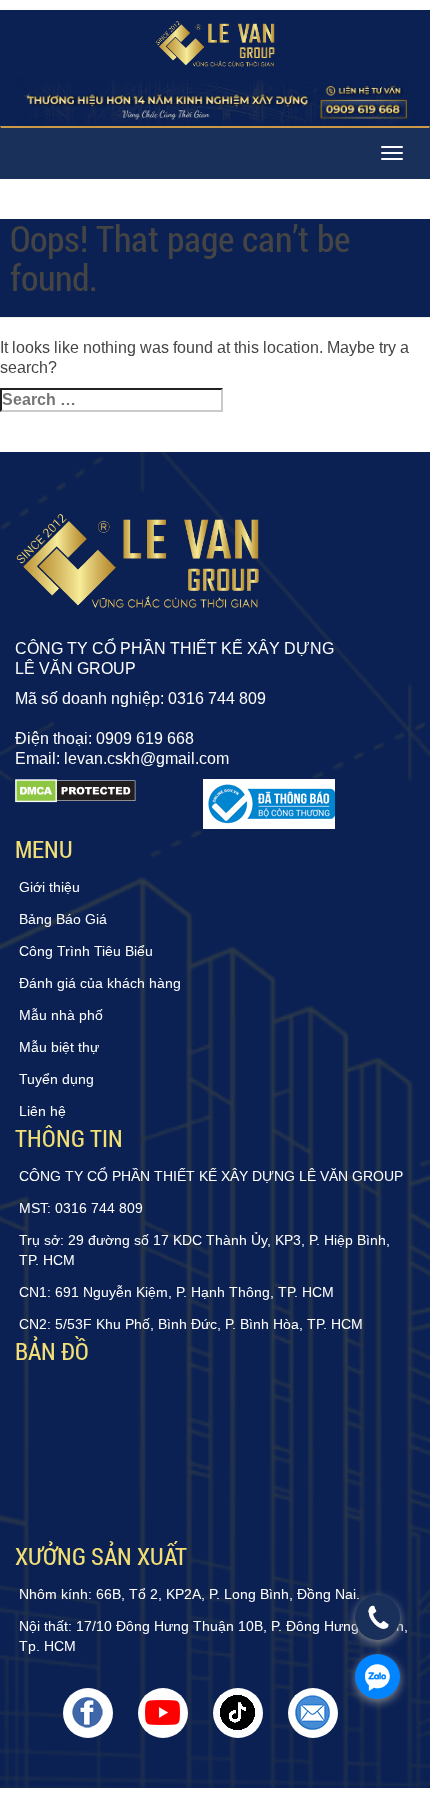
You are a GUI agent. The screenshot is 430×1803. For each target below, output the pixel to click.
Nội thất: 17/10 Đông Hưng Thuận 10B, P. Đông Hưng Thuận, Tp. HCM (213, 1636)
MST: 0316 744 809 (81, 1208)
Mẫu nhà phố (61, 1015)
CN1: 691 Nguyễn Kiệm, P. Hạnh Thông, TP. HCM (176, 1292)
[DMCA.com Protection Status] (75, 804)
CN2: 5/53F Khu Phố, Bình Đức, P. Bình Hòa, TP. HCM (191, 1324)
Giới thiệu (49, 887)
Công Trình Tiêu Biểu (86, 951)
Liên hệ (42, 1111)
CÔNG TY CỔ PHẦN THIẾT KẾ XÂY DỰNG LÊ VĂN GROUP (211, 1176)
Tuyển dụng (56, 1079)
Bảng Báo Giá (63, 919)
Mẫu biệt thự (59, 1047)
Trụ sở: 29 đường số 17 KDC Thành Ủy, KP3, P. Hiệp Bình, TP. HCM (204, 1250)
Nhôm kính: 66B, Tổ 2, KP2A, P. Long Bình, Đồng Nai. (189, 1594)
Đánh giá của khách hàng (100, 983)
